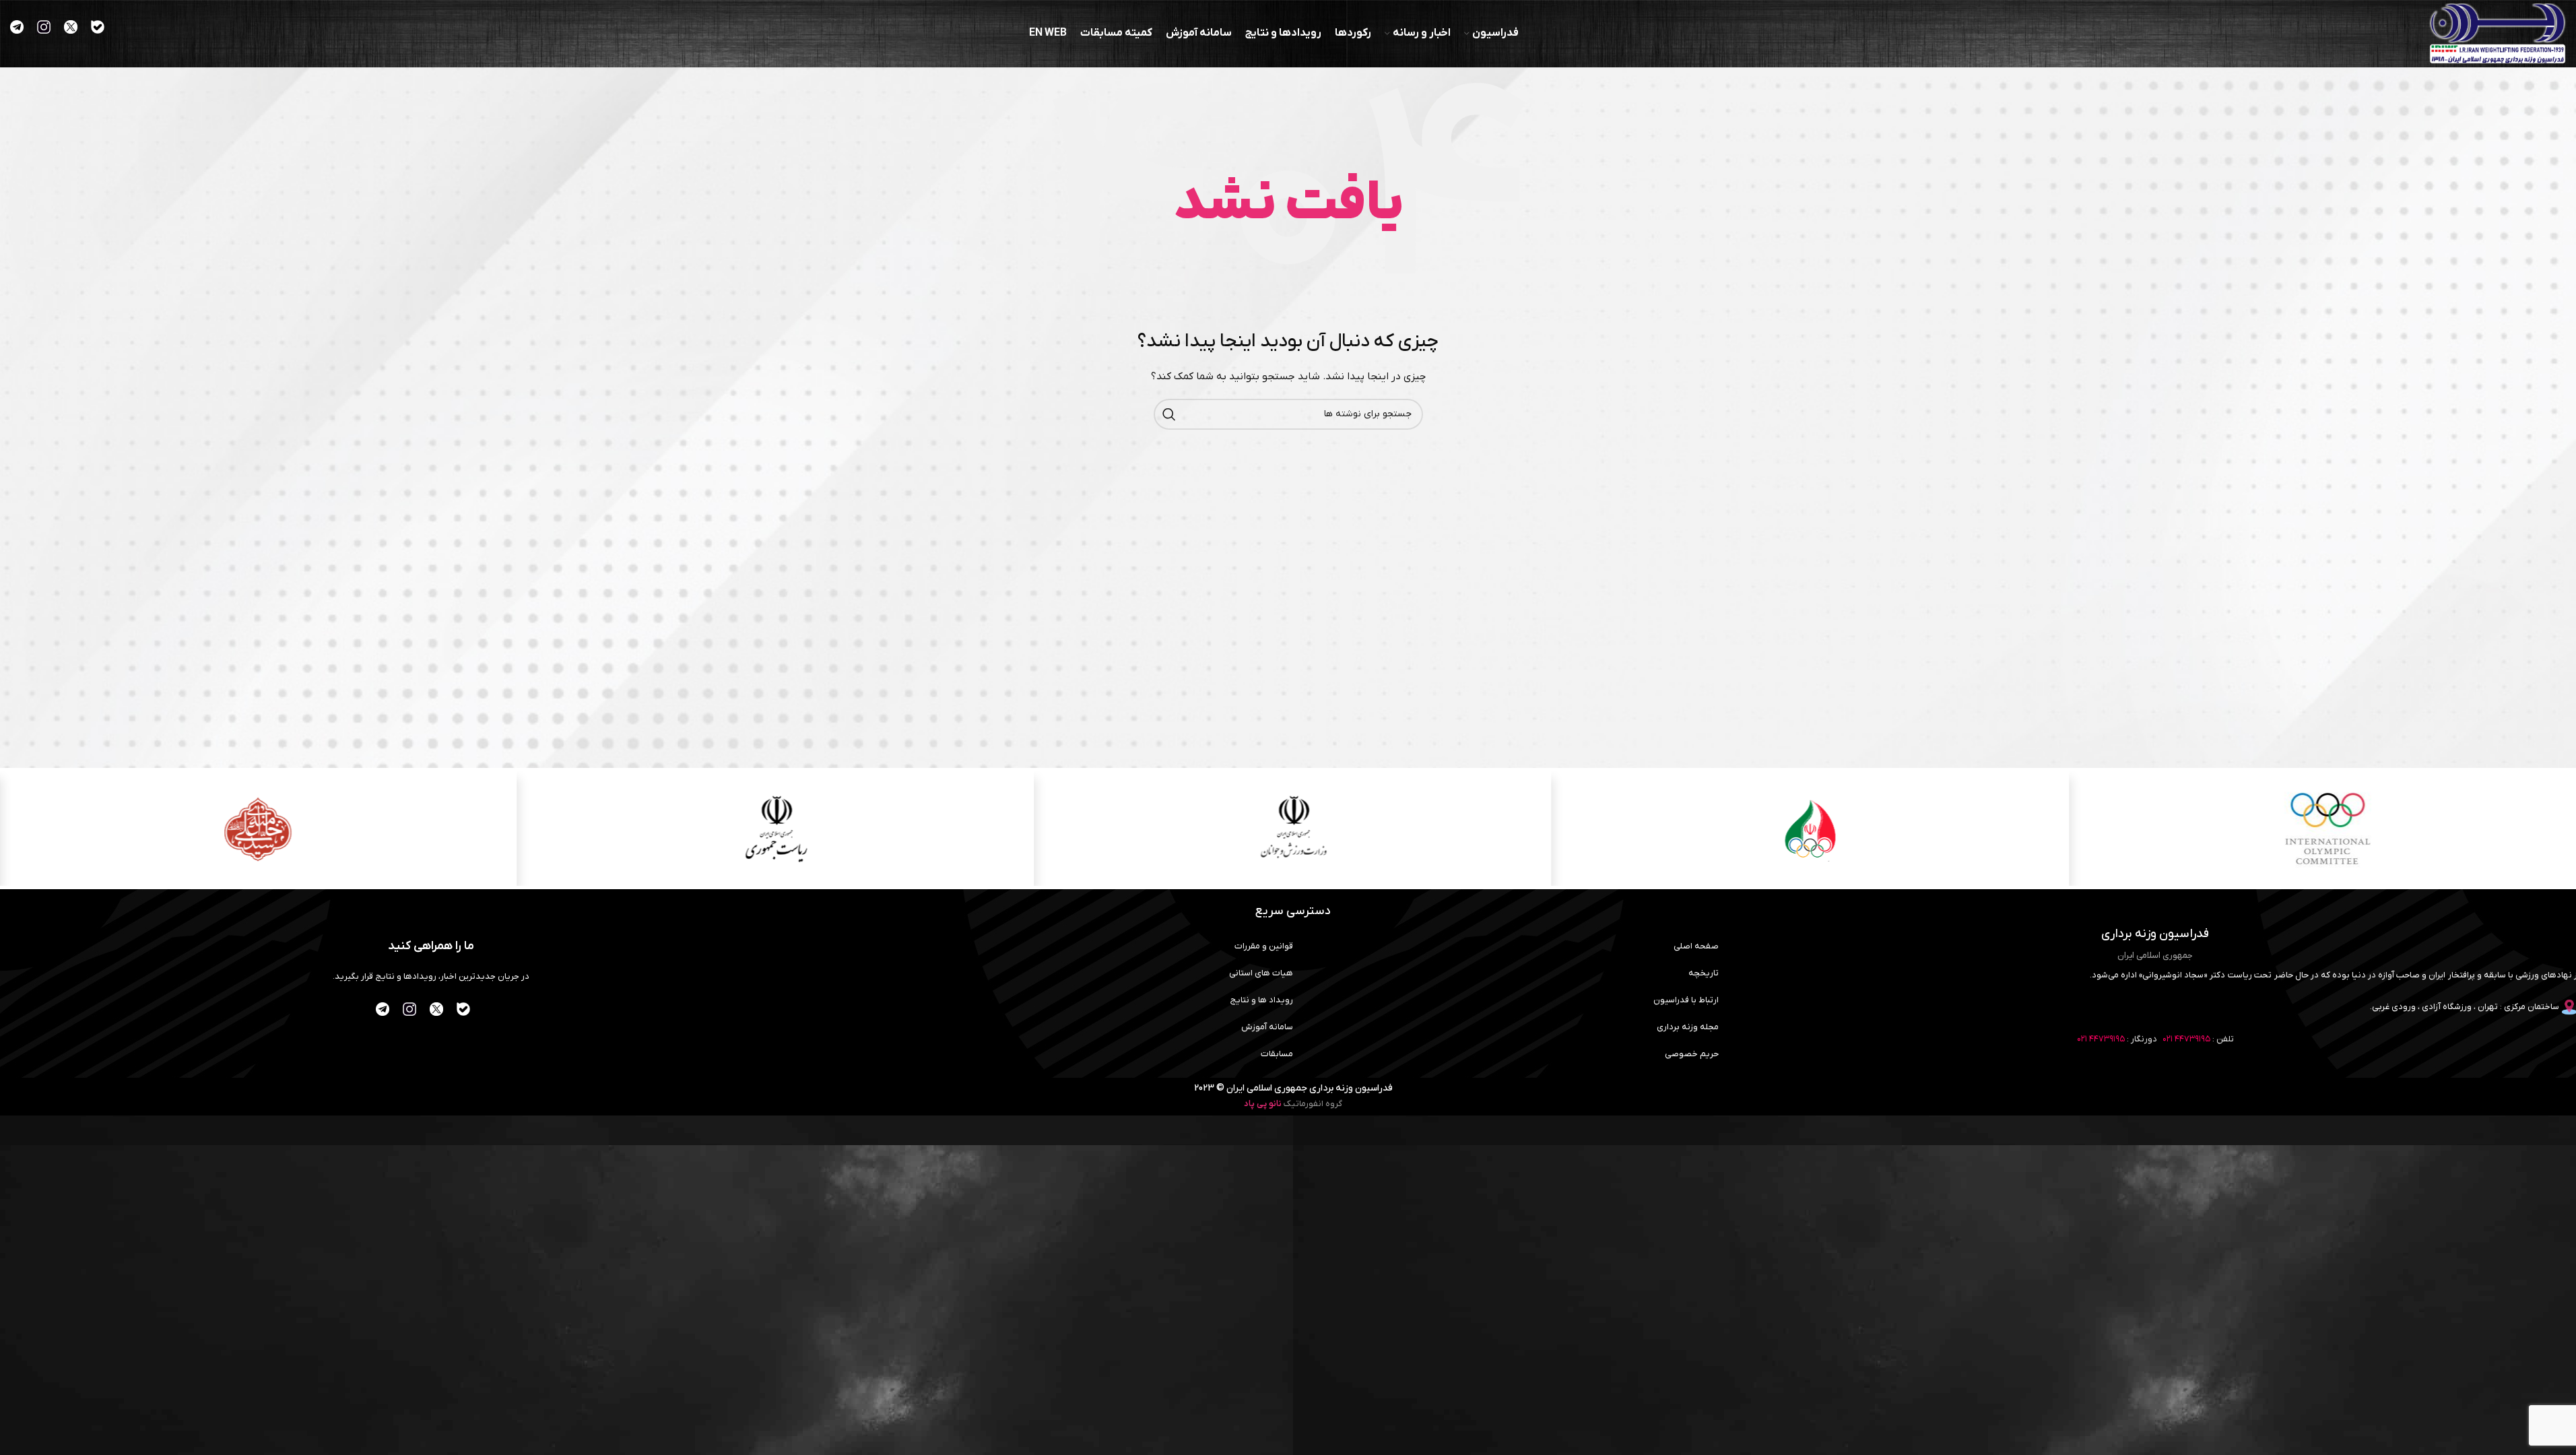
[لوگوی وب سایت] (2498, 33)
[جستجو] (1169, 414)
